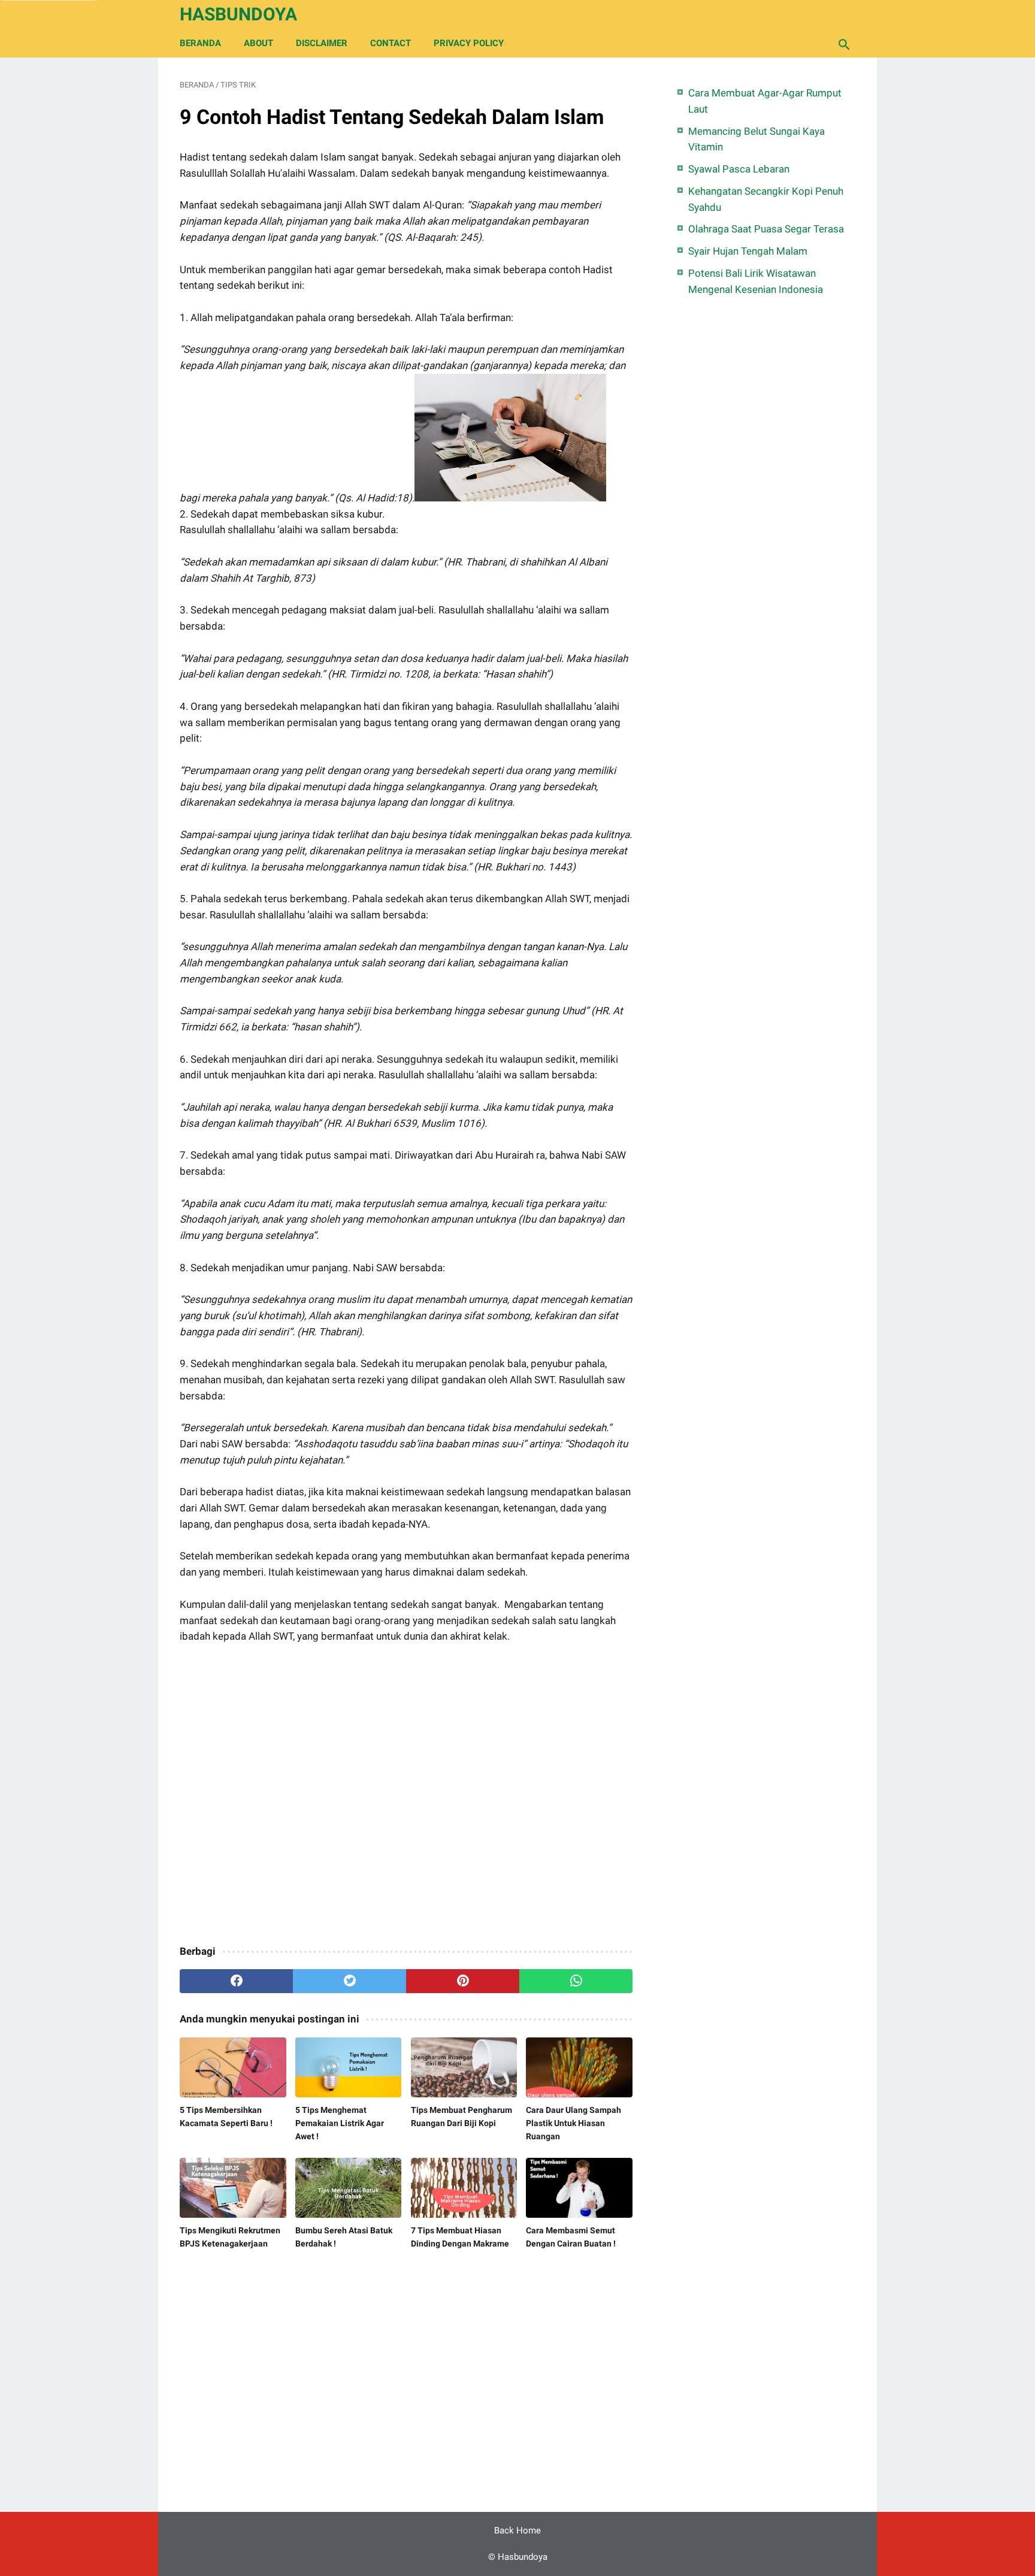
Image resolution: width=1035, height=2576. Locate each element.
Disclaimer (322, 43)
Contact (391, 43)
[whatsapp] (576, 1981)
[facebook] (236, 1981)
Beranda (200, 43)
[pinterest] (463, 1981)
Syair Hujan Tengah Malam (748, 251)
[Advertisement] (406, 1796)
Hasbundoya (238, 14)
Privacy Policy (469, 43)
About (258, 43)
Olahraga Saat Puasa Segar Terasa (766, 229)
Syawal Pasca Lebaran (739, 169)
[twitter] (349, 1981)
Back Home (517, 2530)
